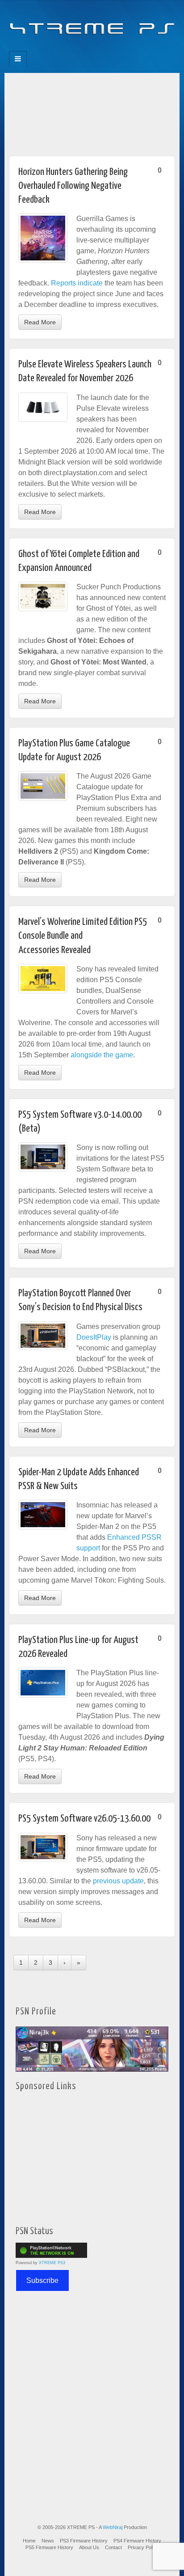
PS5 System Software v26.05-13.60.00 (84, 1819)
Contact (113, 2547)
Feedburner (74, 48)
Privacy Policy (143, 2547)
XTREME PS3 (52, 2263)
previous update (118, 1881)
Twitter (98, 48)
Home (29, 2541)
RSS (122, 48)
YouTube (110, 48)
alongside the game (102, 1055)
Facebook (62, 48)
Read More (40, 322)
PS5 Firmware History (49, 2547)
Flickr (86, 48)
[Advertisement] (92, 112)
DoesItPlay (94, 1337)
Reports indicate (77, 283)
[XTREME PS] (92, 23)
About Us (89, 2547)
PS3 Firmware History (84, 2541)
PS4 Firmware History (137, 2541)
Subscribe (42, 2280)
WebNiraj (113, 2527)
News (48, 2541)
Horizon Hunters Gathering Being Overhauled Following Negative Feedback (73, 186)
